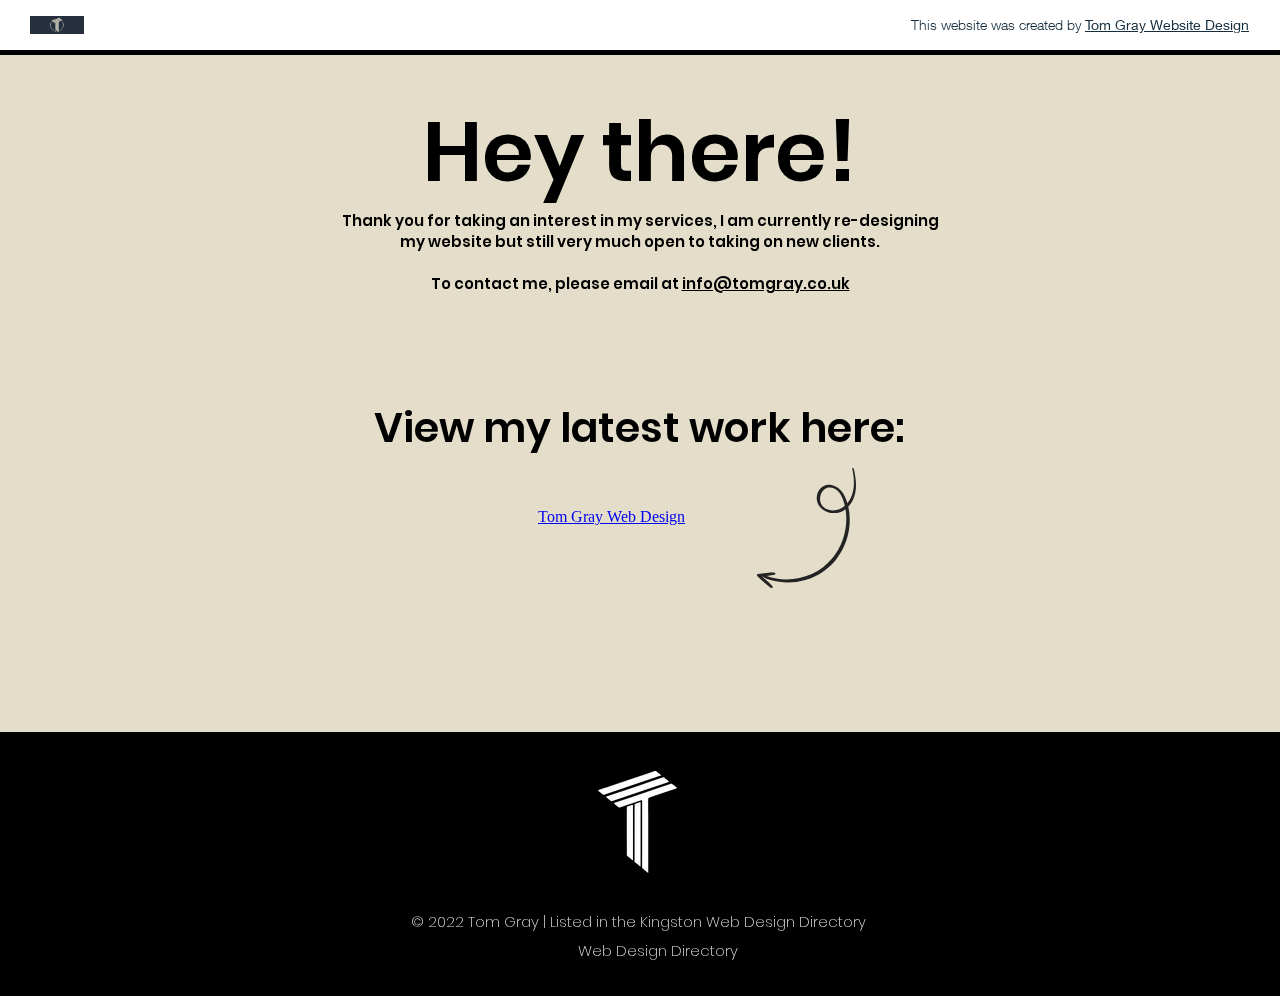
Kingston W (680, 921)
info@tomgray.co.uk (766, 283)
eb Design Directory (793, 921)
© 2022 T (443, 921)
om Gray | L (515, 921)
